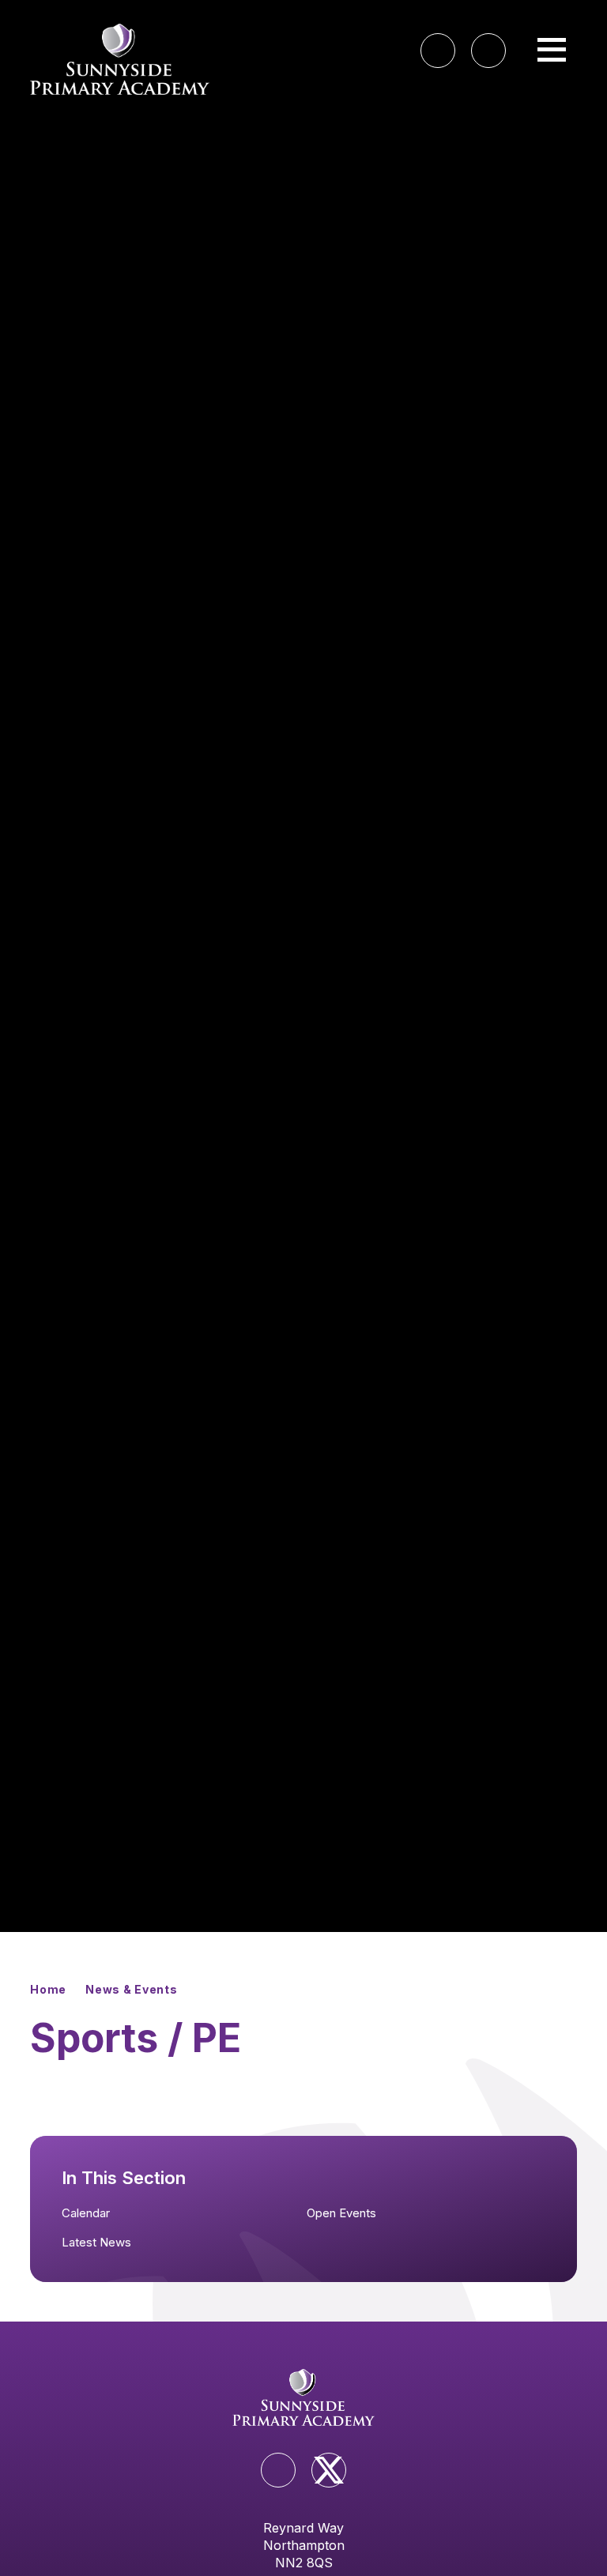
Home (48, 1989)
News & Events (131, 1989)
